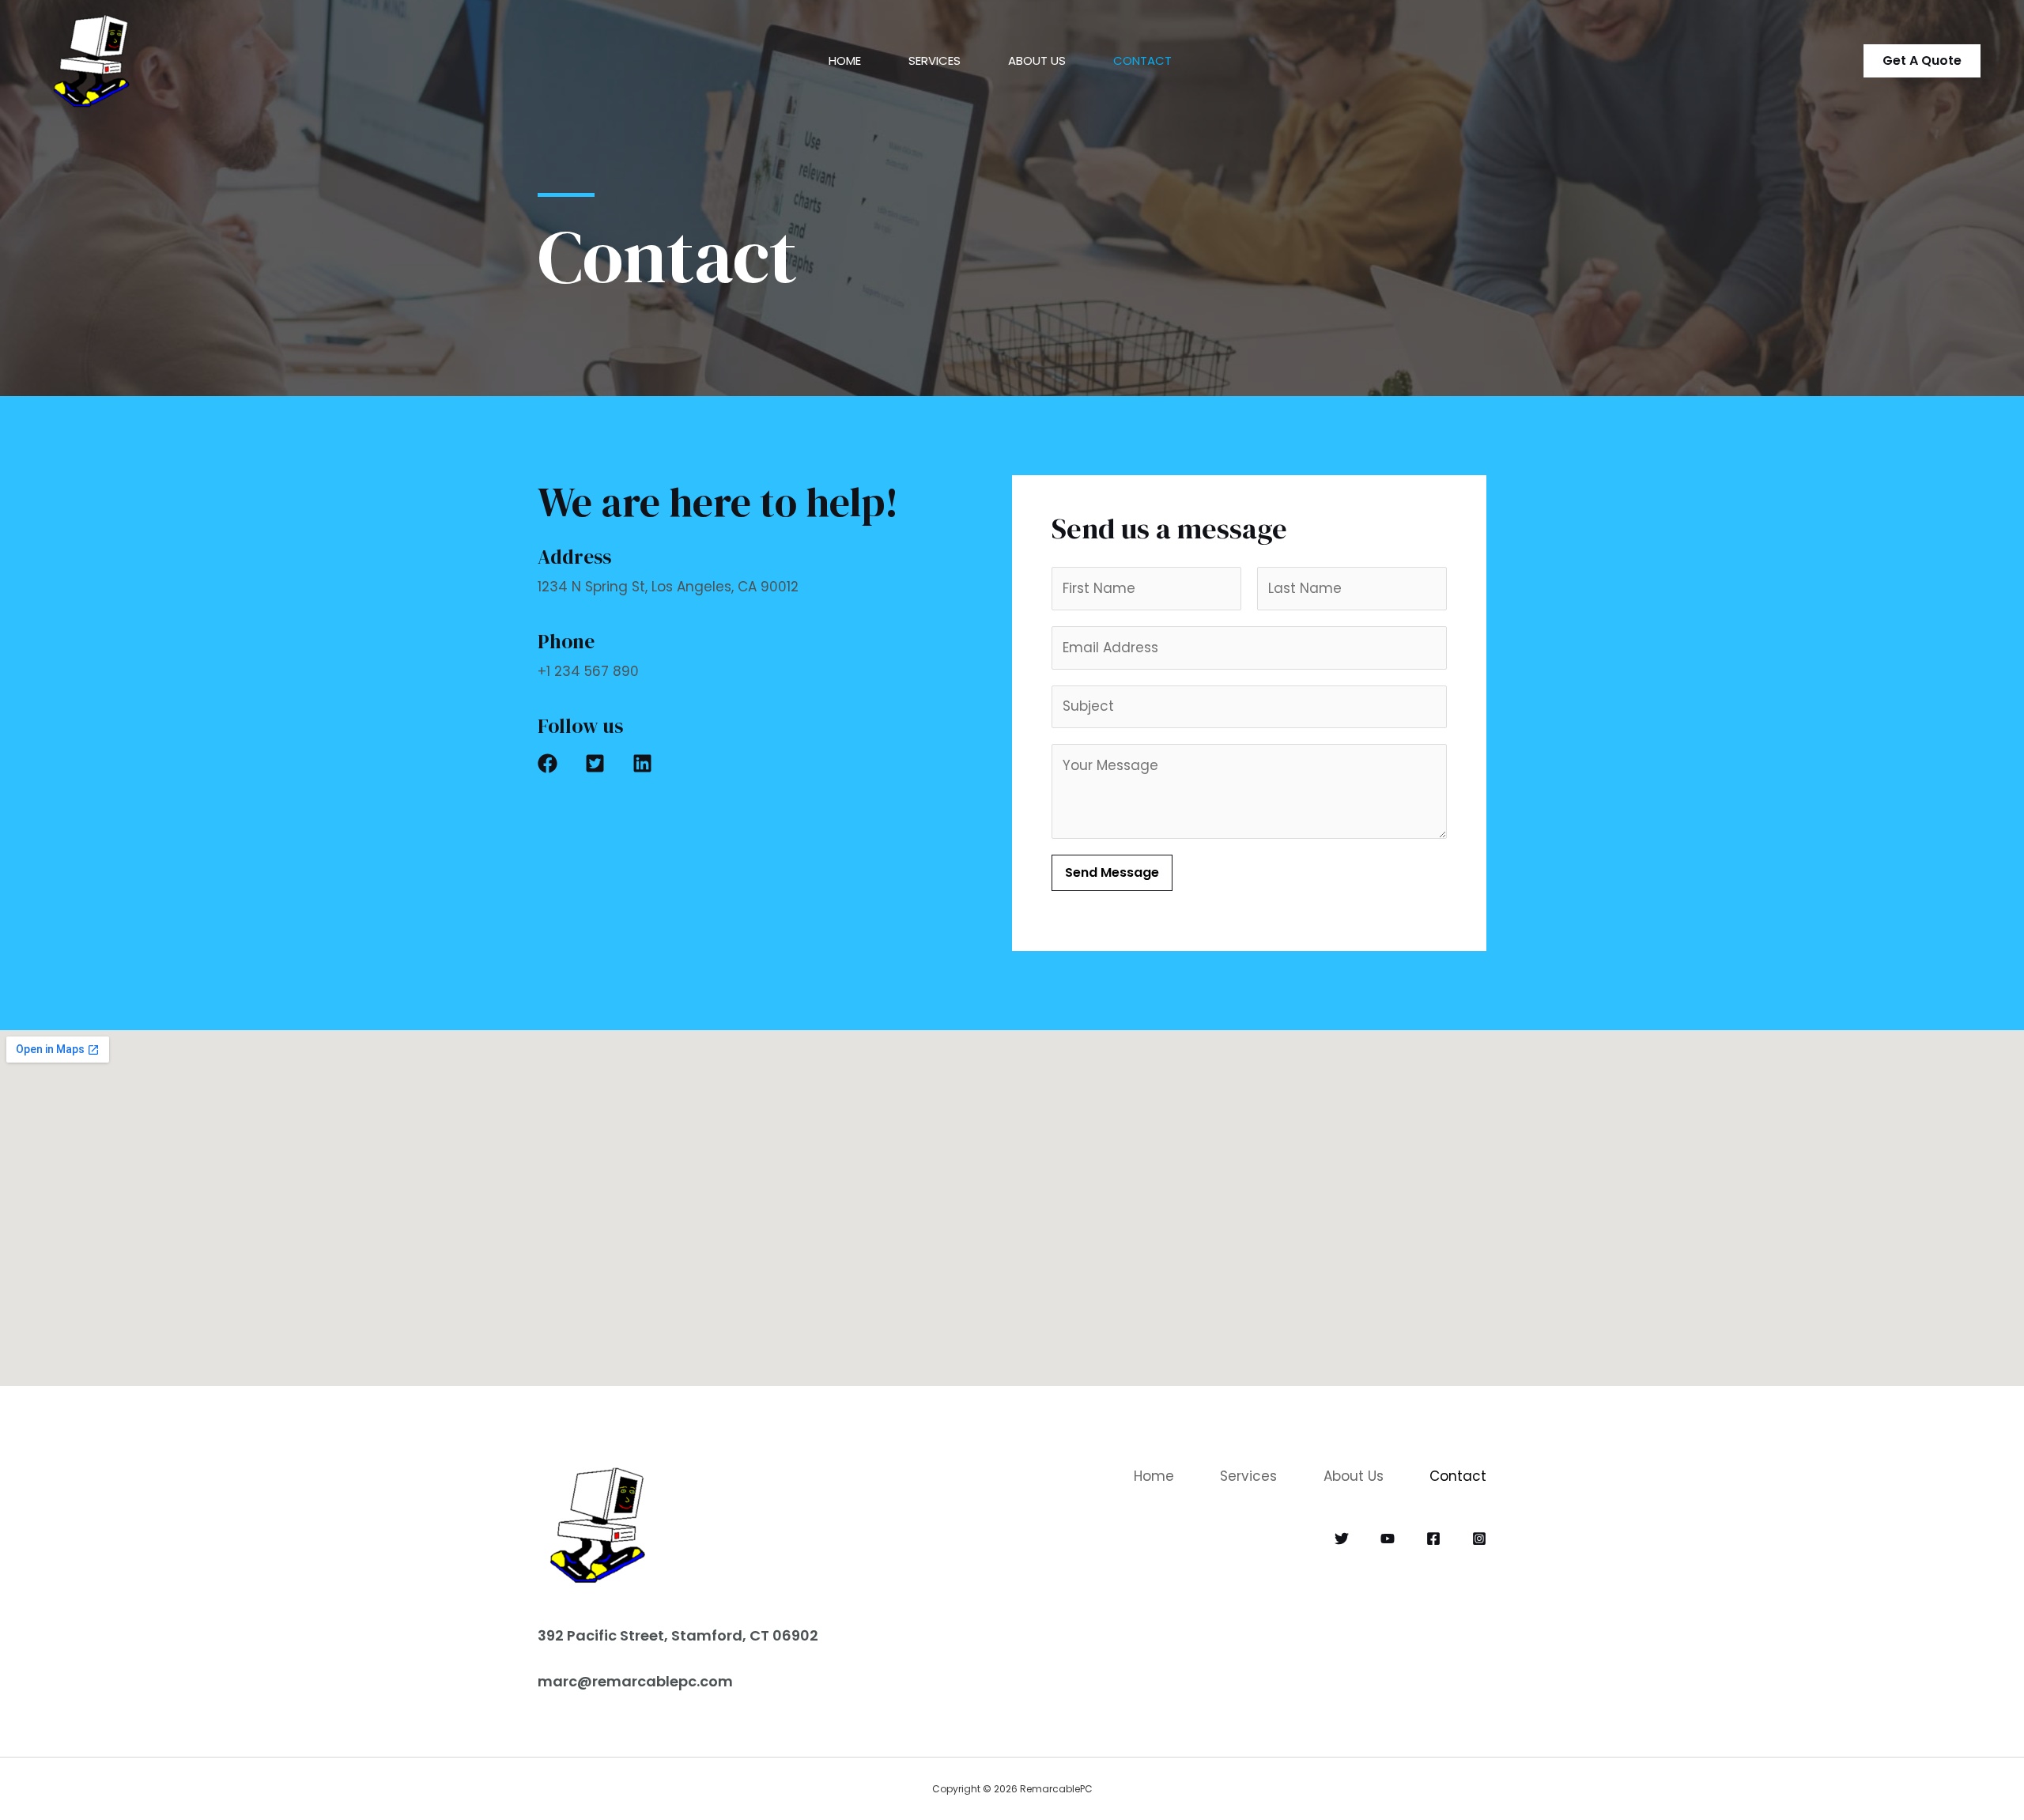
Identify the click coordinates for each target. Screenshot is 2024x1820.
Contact (1142, 60)
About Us (1037, 60)
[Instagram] (1479, 1539)
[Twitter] (1342, 1539)
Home (845, 60)
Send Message (1112, 872)
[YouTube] (1388, 1539)
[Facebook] (1433, 1539)
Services (935, 60)
